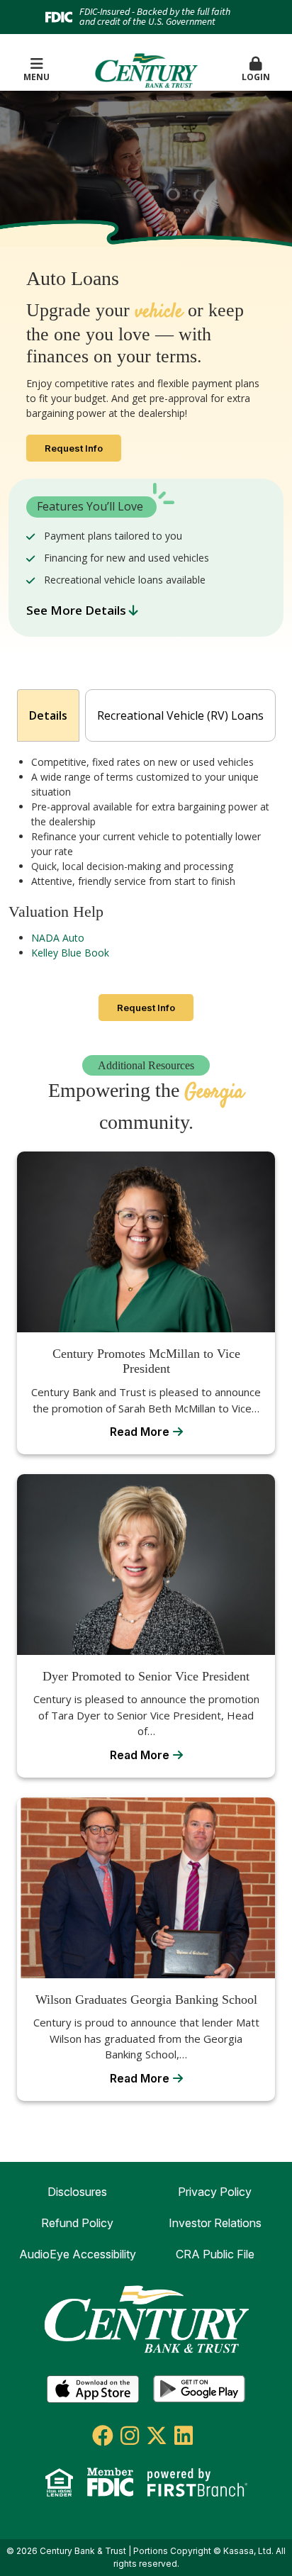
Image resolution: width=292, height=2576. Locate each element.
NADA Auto (58, 938)
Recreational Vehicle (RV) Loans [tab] (180, 715)
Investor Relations (215, 2223)
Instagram (130, 2436)
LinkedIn (184, 2436)
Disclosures (77, 2192)
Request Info (74, 448)
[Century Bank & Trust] (146, 69)
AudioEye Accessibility (78, 2254)
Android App (199, 2390)
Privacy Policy (215, 2192)
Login (256, 77)
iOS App (93, 2390)
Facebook (103, 2436)
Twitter (157, 2436)
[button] (255, 70)
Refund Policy (77, 2223)
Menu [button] (36, 77)
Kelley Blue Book (70, 953)
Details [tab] (48, 715)
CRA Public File (215, 2254)
